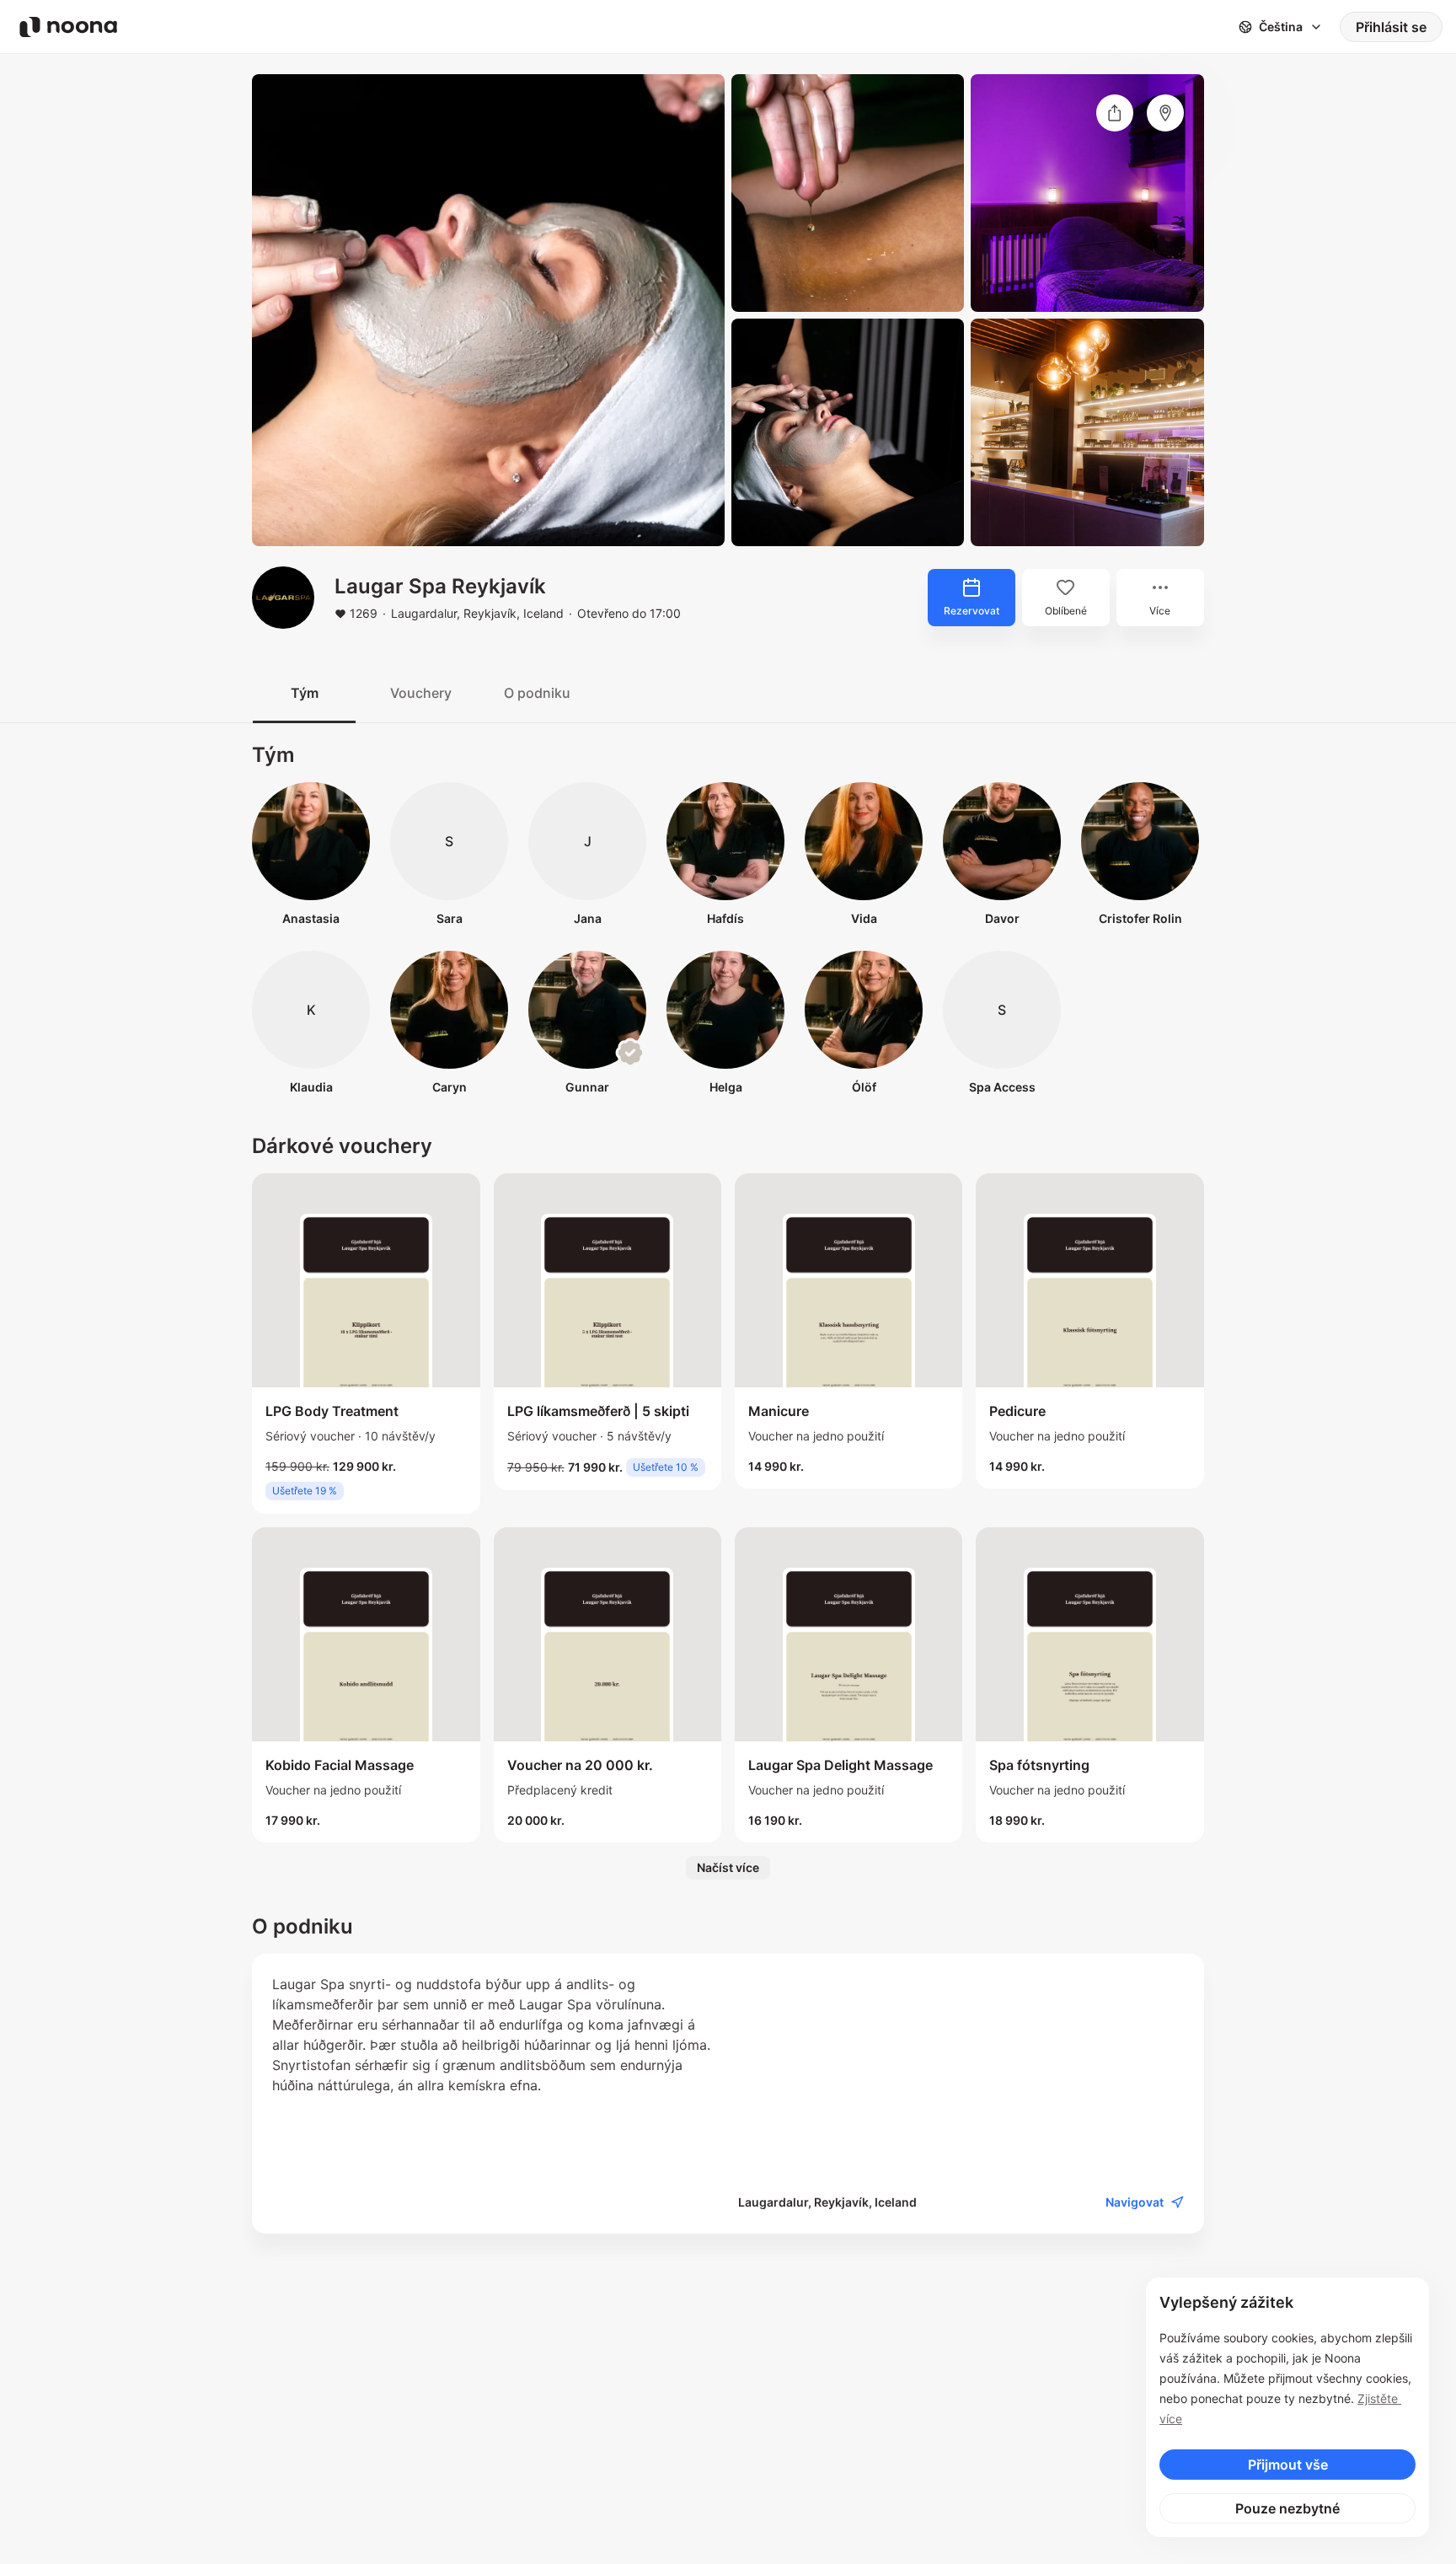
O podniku (537, 693)
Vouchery (421, 693)
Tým (305, 693)
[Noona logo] (68, 27)
